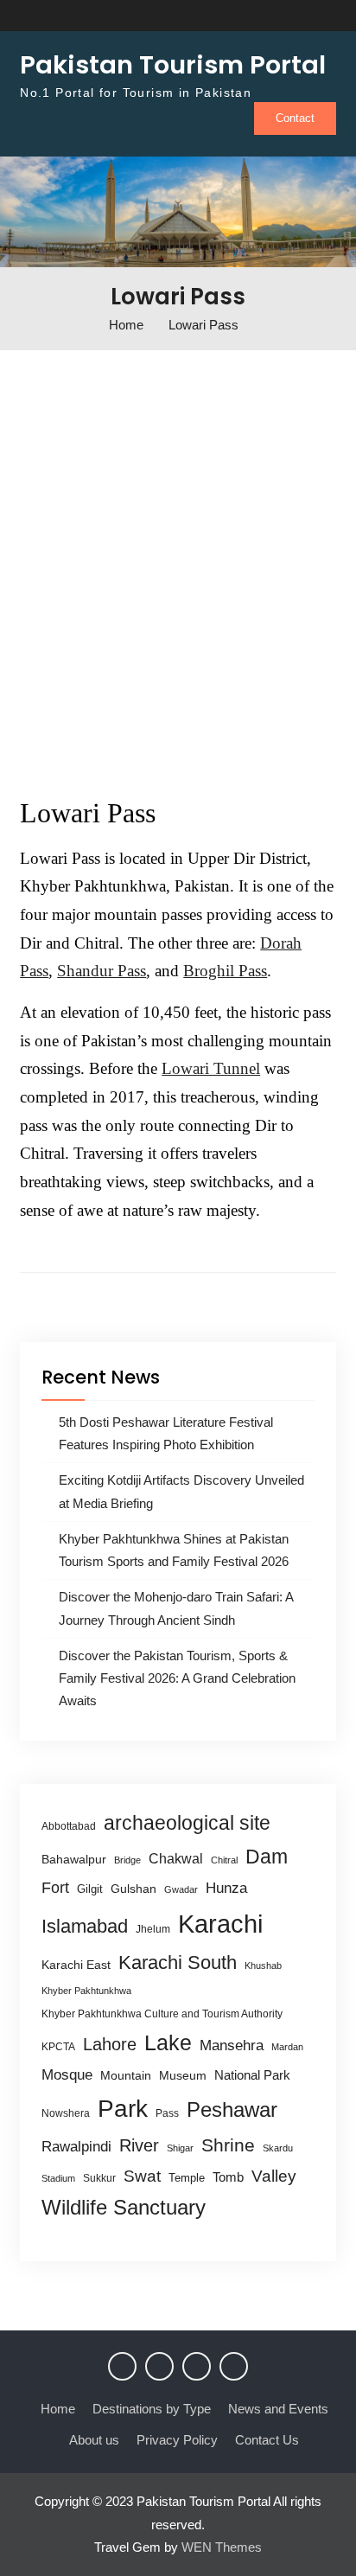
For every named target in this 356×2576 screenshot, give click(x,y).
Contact (295, 118)
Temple (187, 2178)
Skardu (278, 2148)
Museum (183, 2076)
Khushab (263, 1966)
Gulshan (133, 1889)
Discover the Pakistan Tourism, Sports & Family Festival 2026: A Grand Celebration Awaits (177, 1678)
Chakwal (176, 1859)
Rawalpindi (76, 2147)
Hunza (226, 1888)
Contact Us (267, 2440)
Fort (55, 1888)
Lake (168, 2042)
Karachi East (76, 1965)
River (139, 2145)
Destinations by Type (152, 2409)
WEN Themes (222, 2547)
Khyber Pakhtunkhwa (86, 1991)
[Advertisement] (178, 563)
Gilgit (90, 1889)
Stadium (58, 2178)
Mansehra (232, 2045)
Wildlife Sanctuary (124, 2208)
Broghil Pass (225, 971)
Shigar (180, 2148)
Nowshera (66, 2113)
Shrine (228, 2145)
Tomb (228, 2177)
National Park (252, 2075)
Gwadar (181, 1889)
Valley (274, 2176)
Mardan (287, 2047)
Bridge (127, 1860)
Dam (267, 1857)
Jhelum (153, 1929)
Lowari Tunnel (211, 1068)
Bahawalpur (74, 1860)
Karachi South (178, 1962)
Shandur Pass (102, 971)
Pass (167, 2113)
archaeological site (187, 1823)
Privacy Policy (177, 2440)
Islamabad (85, 1926)
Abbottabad (69, 1826)
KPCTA (58, 2047)
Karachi (220, 1924)
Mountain (126, 2075)
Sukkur (99, 2178)
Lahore (110, 2044)
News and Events (278, 2409)
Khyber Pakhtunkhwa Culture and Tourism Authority (162, 2014)
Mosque (67, 2075)
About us (94, 2440)
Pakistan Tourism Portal (173, 65)
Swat (142, 2176)
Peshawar (232, 2109)
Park (123, 2108)
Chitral (224, 1860)
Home (58, 2409)
